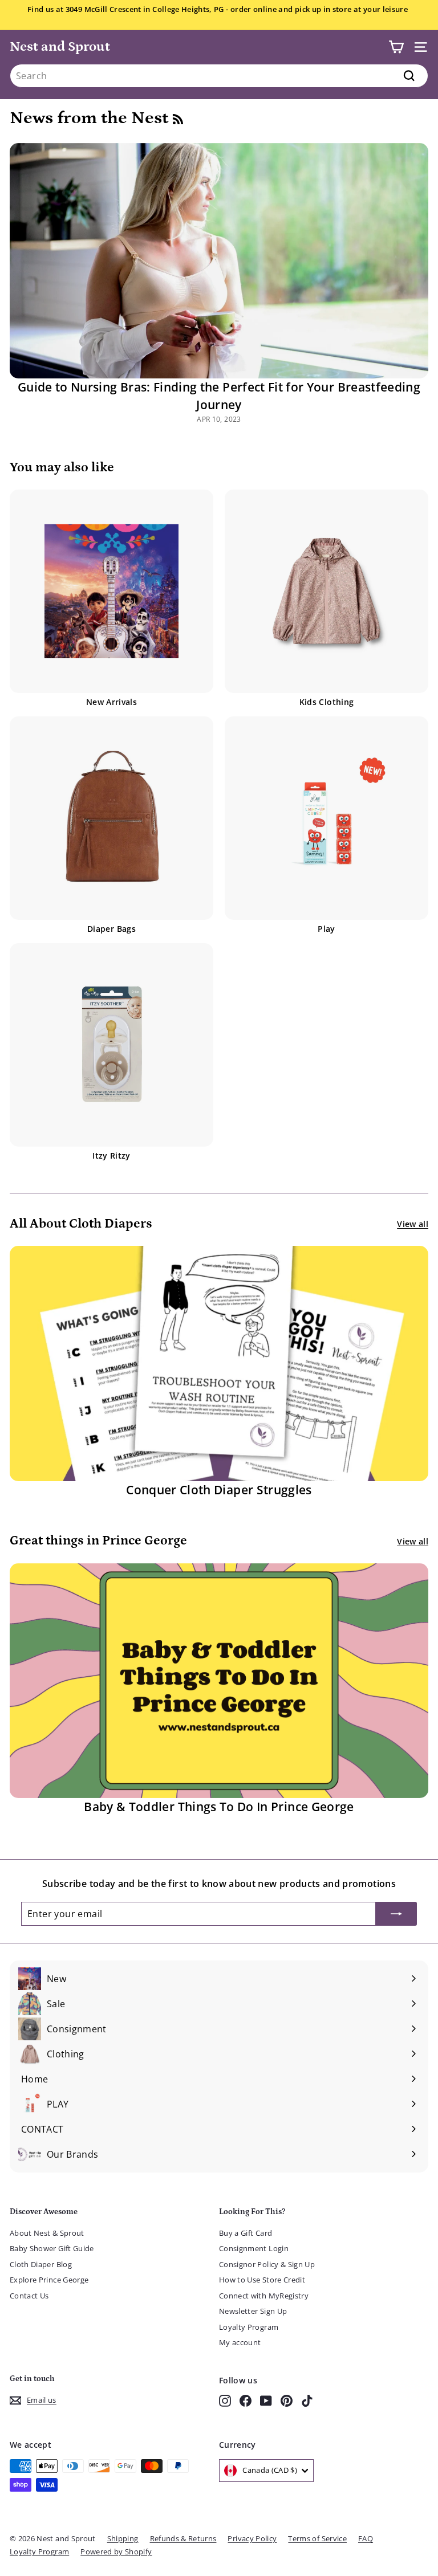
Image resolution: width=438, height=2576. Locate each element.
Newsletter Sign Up (253, 2311)
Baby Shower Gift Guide (52, 2248)
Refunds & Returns (183, 2538)
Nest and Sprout (60, 46)
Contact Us (29, 2296)
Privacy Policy (252, 2538)
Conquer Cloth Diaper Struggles (219, 1490)
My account (240, 2342)
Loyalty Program (249, 2327)
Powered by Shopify (116, 2551)
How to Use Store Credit (262, 2280)
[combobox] (219, 76)
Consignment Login (254, 2248)
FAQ (366, 2538)
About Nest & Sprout (47, 2233)
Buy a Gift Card (246, 2233)
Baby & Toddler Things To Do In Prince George (219, 1807)
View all (413, 1224)
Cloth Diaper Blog (41, 2264)
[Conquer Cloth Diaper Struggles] (219, 1364)
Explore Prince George (49, 2280)
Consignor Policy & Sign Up (267, 2264)
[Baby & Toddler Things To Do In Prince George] (219, 1681)
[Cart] (396, 47)
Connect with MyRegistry (264, 2296)
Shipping (123, 2538)
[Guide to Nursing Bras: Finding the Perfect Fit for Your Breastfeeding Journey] (219, 261)
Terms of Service (317, 2538)
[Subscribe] (396, 1914)
